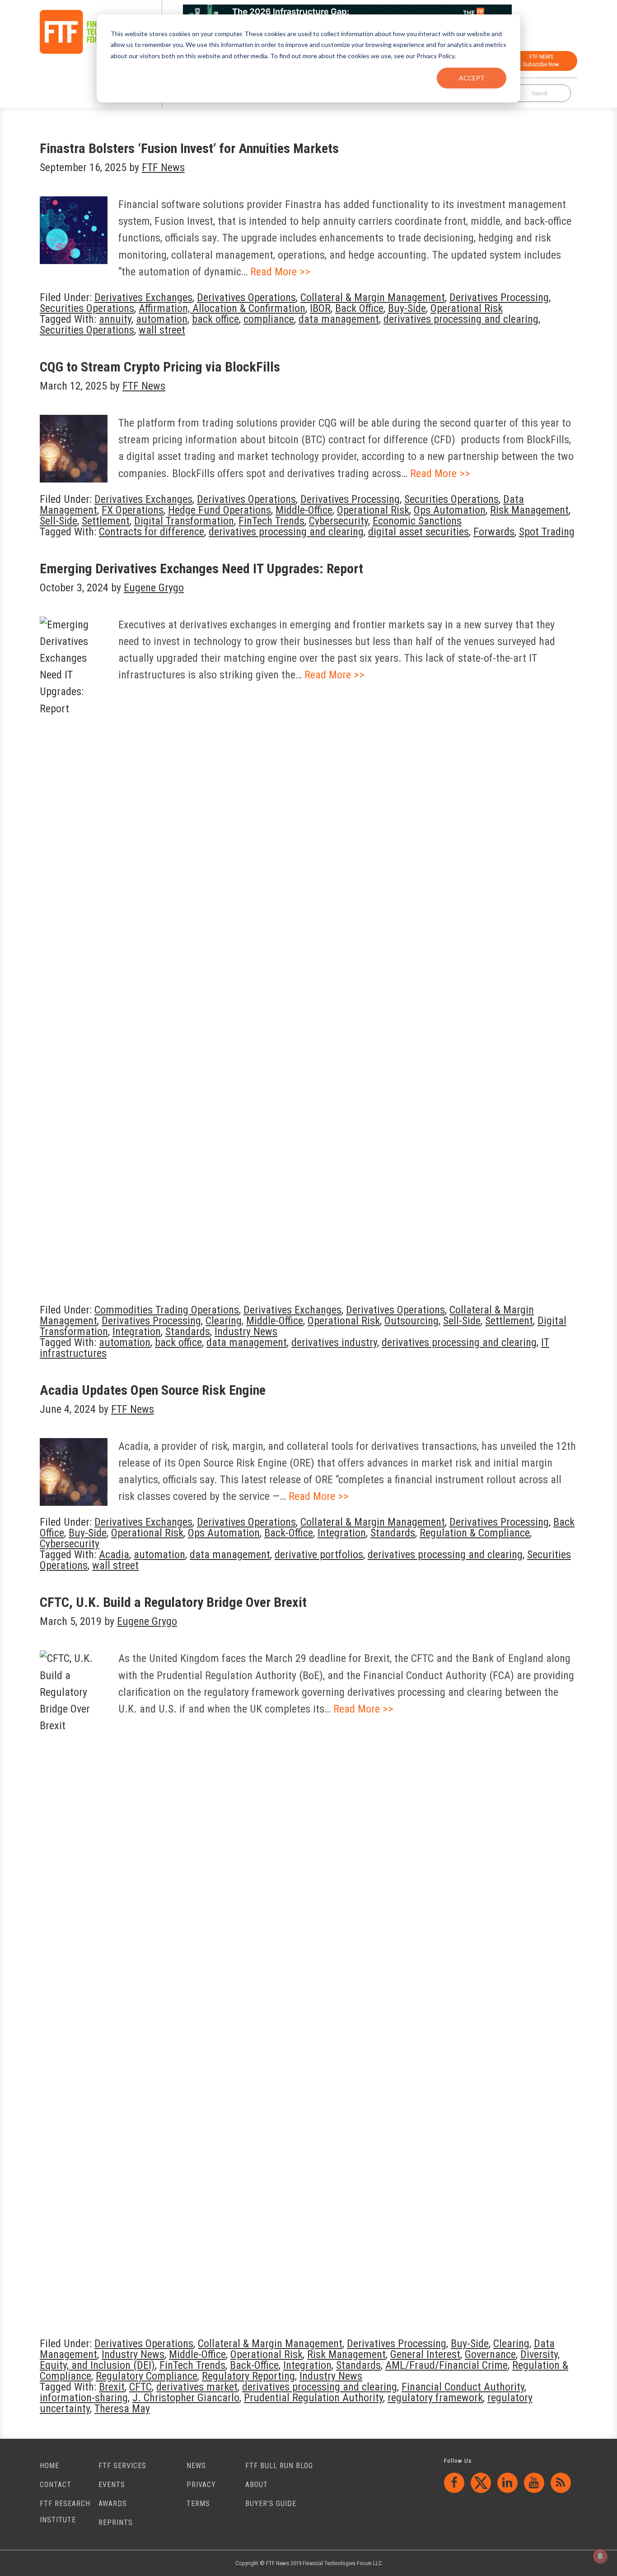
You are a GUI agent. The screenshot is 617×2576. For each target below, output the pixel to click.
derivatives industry (334, 1342)
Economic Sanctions (417, 521)
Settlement (106, 521)
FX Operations (133, 510)
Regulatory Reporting (248, 2376)
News (196, 2466)
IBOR (320, 308)
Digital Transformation (184, 521)
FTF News (87, 32)
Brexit (112, 2387)
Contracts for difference (152, 532)
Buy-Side (407, 308)
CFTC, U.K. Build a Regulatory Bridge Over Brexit (173, 1602)
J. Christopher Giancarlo (186, 2398)
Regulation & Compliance (475, 1533)
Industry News (246, 1332)
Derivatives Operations (246, 297)
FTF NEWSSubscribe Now (541, 60)
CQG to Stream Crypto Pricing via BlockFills (160, 367)
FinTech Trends (271, 521)
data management (339, 319)
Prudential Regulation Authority (313, 2398)
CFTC (140, 2387)
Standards (188, 1332)
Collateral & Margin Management (373, 297)
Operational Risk (467, 308)
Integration (137, 1332)
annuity (115, 319)
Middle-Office (304, 510)
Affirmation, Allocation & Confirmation (222, 308)
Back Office (359, 308)
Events (112, 2485)
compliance (269, 319)
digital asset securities (418, 532)
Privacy (201, 2485)
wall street (162, 330)
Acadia (114, 1555)
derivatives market (197, 2387)
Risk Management (529, 510)
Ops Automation (450, 510)
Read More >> (280, 272)
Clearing (224, 1321)
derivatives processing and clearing (461, 319)
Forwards (494, 532)
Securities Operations (87, 308)
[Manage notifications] (600, 2556)
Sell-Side (58, 521)
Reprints (116, 2523)
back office (215, 319)
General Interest (425, 2354)
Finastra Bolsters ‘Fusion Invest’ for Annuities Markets (189, 148)
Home (49, 2466)
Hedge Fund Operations (220, 510)
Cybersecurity (339, 521)
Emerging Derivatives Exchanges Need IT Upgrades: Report (201, 569)
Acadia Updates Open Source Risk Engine (153, 1390)
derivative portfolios (319, 1555)
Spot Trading (547, 532)
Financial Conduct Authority (463, 2387)
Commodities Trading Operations (167, 1310)
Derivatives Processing (499, 297)
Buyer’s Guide (271, 2504)
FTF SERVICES (122, 2466)
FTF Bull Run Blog (279, 2466)
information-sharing (84, 2398)
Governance (490, 2354)
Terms (198, 2504)
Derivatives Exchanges (143, 297)
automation (162, 319)
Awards (113, 2504)
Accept (472, 78)
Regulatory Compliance (147, 2376)
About (257, 2485)
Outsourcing (411, 1321)
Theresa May (122, 2409)
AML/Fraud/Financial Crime (446, 2365)
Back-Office (289, 1533)
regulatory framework (435, 2398)
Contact (56, 2485)
